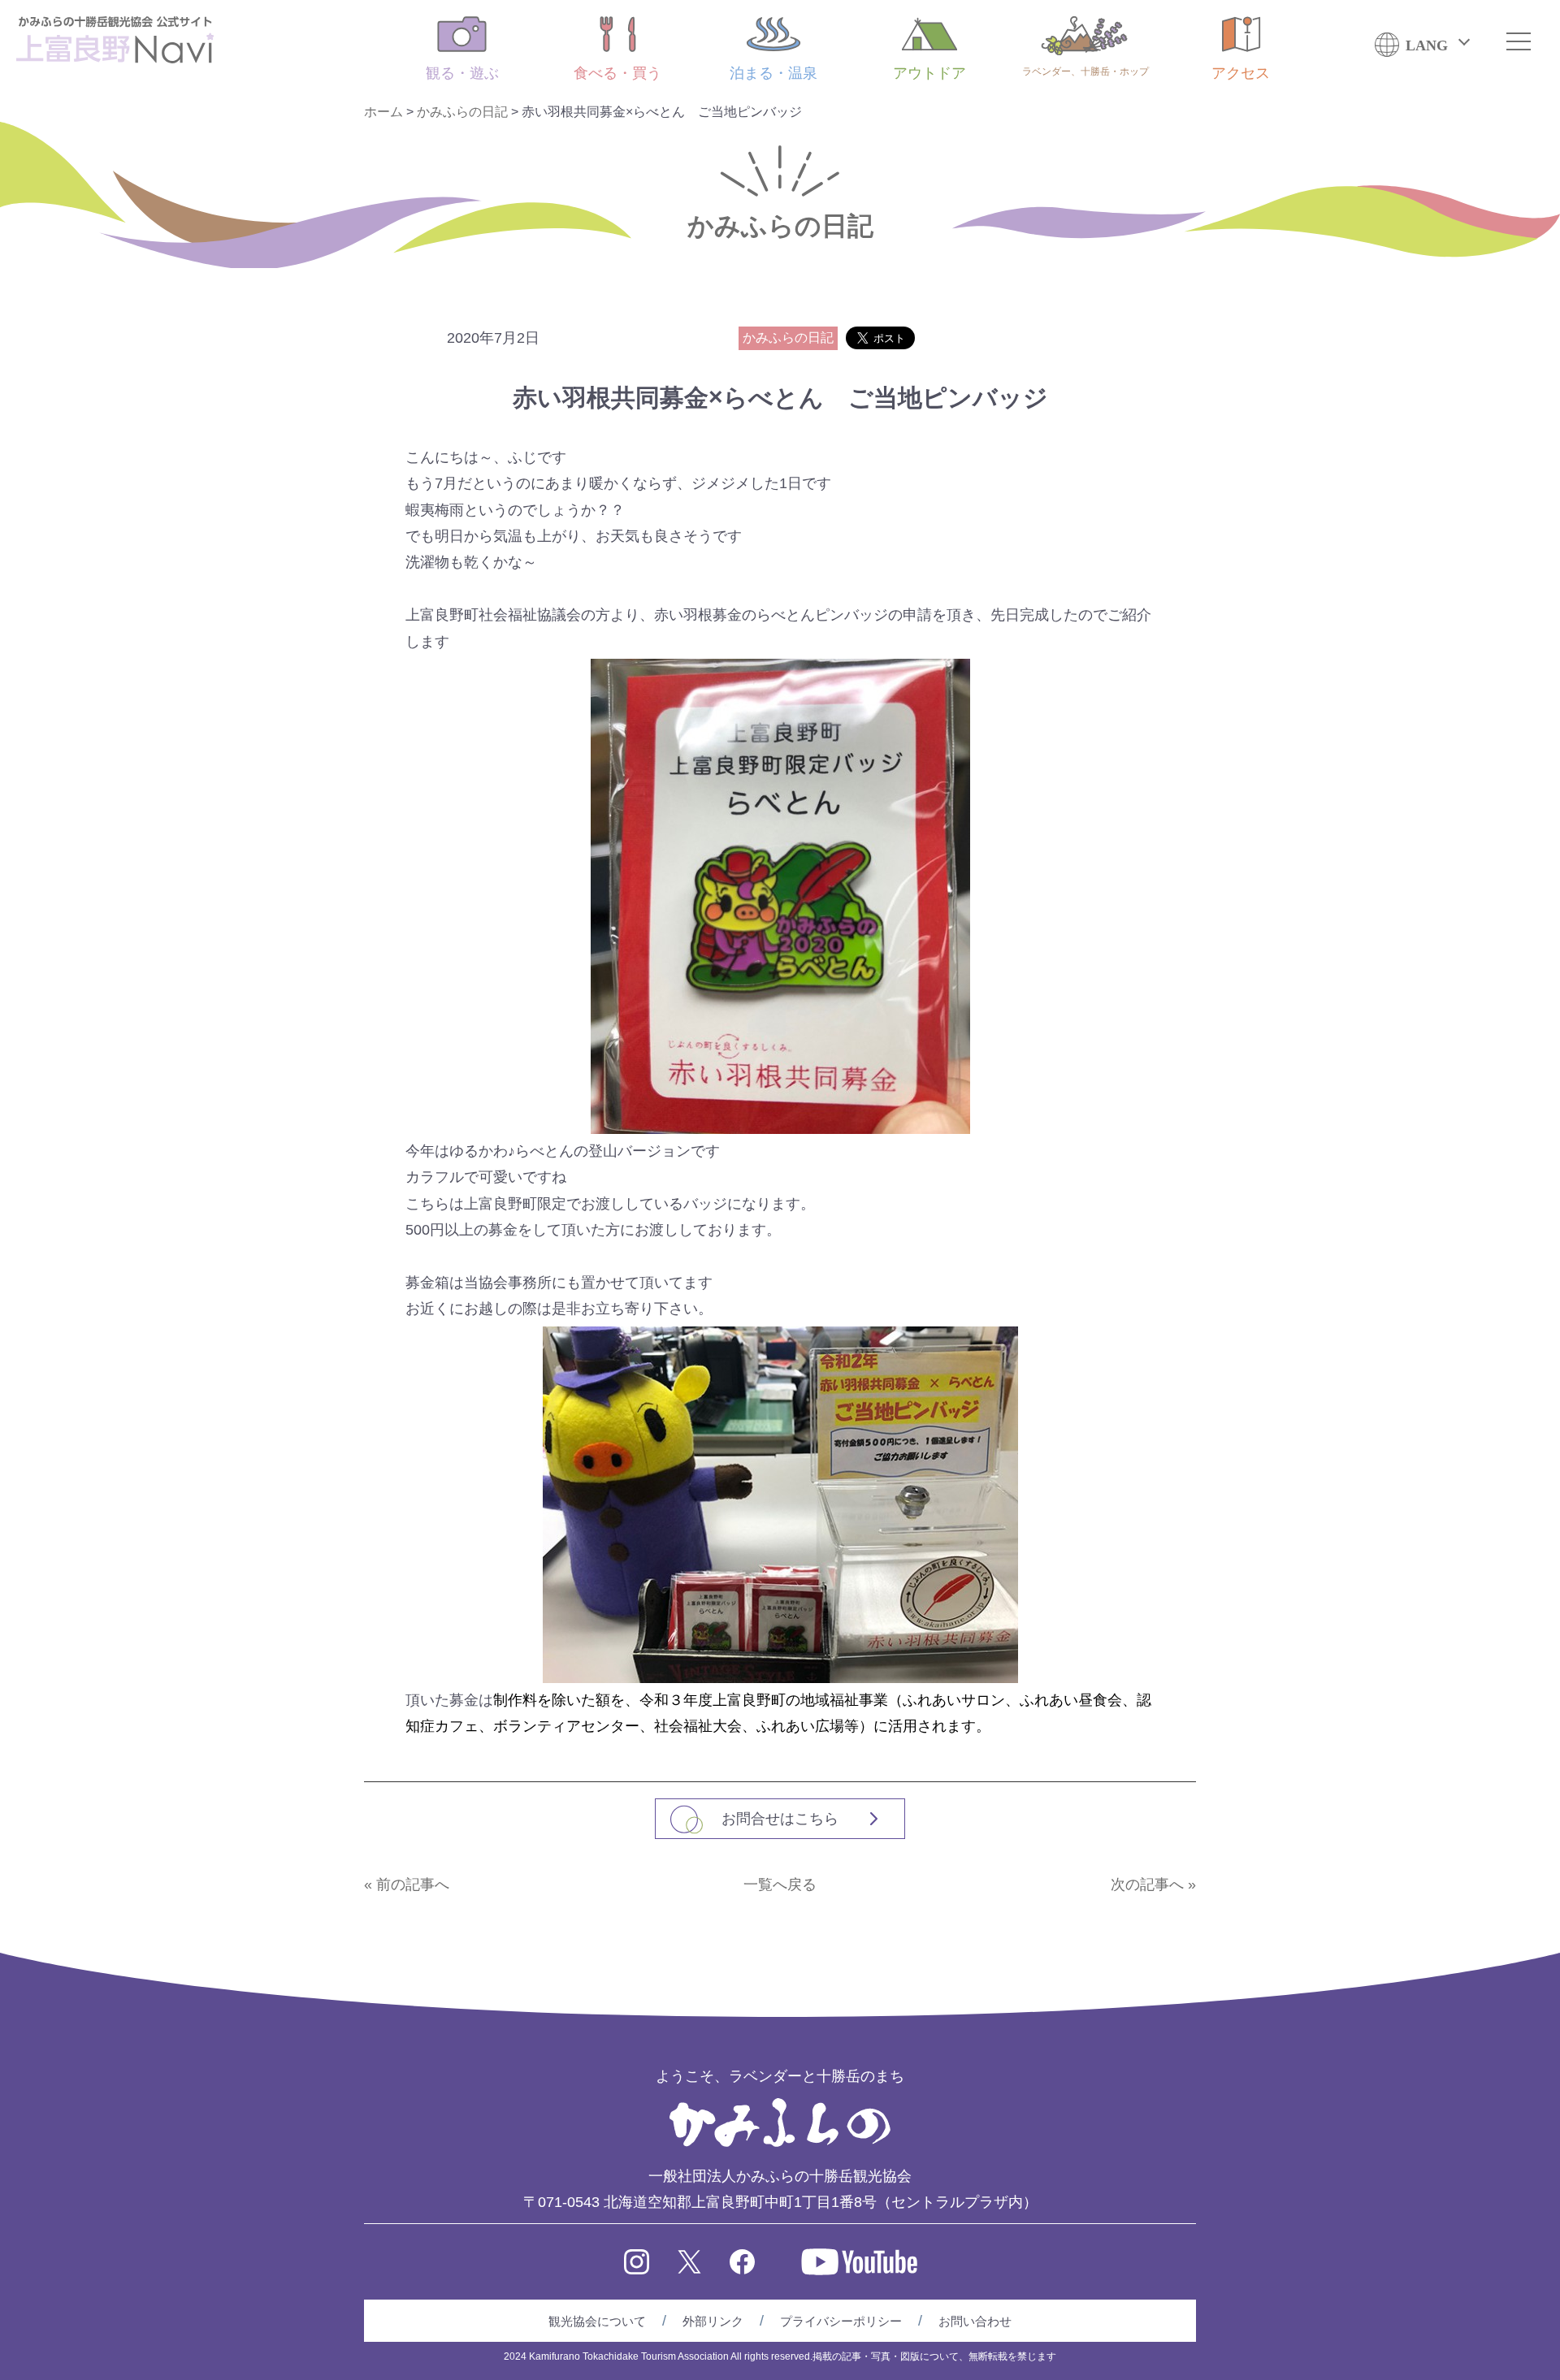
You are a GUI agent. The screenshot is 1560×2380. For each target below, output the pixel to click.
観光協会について (597, 2321)
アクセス (1241, 73)
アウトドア (929, 73)
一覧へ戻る (780, 1885)
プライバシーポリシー (841, 2321)
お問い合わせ (975, 2321)
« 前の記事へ (407, 1885)
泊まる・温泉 (773, 73)
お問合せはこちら (780, 1819)
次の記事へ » (1153, 1885)
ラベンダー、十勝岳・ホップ (1085, 71)
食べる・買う (617, 73)
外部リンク (713, 2321)
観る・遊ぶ (462, 73)
